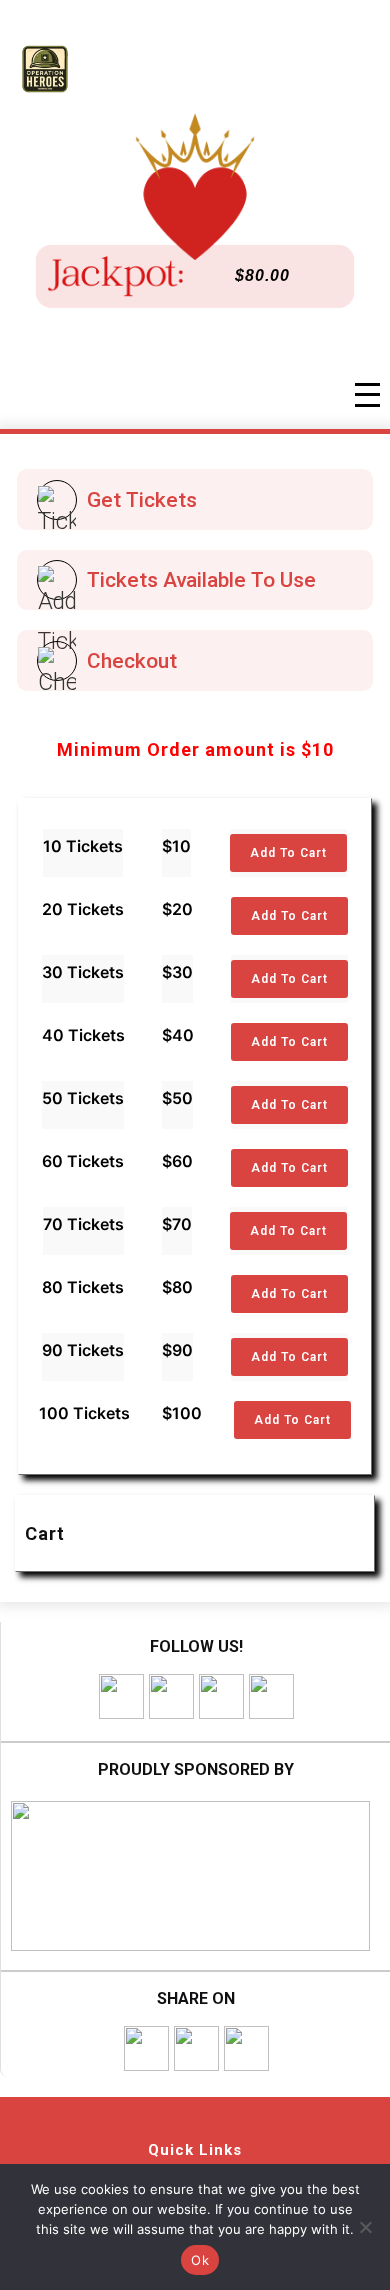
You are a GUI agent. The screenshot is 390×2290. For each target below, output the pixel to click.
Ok (200, 2260)
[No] (365, 2227)
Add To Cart (288, 853)
